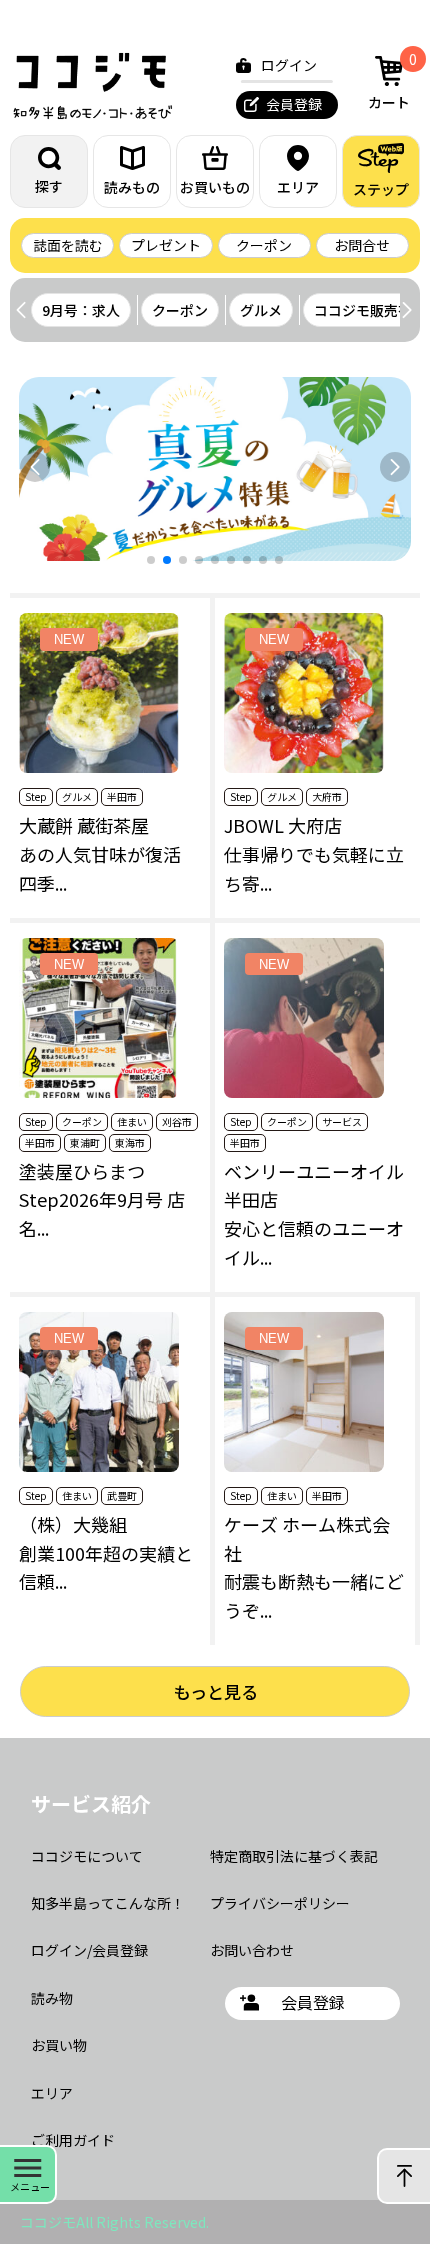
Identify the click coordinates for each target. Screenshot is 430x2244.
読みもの (132, 187)
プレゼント (166, 245)
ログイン (289, 65)
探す (49, 186)
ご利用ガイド (73, 2140)
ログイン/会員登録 (89, 1950)
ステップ (381, 189)
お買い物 (59, 2045)
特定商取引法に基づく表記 (294, 1856)
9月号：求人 (81, 310)
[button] (406, 310)
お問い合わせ (252, 1950)
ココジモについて (87, 1856)
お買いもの (215, 187)
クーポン (264, 245)
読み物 (52, 1998)
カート (392, 80)
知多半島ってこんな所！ (108, 1903)
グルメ (261, 310)
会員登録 (294, 104)
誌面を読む (68, 245)
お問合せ (362, 245)
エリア (298, 187)
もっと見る (215, 1691)
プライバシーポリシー (280, 1903)
